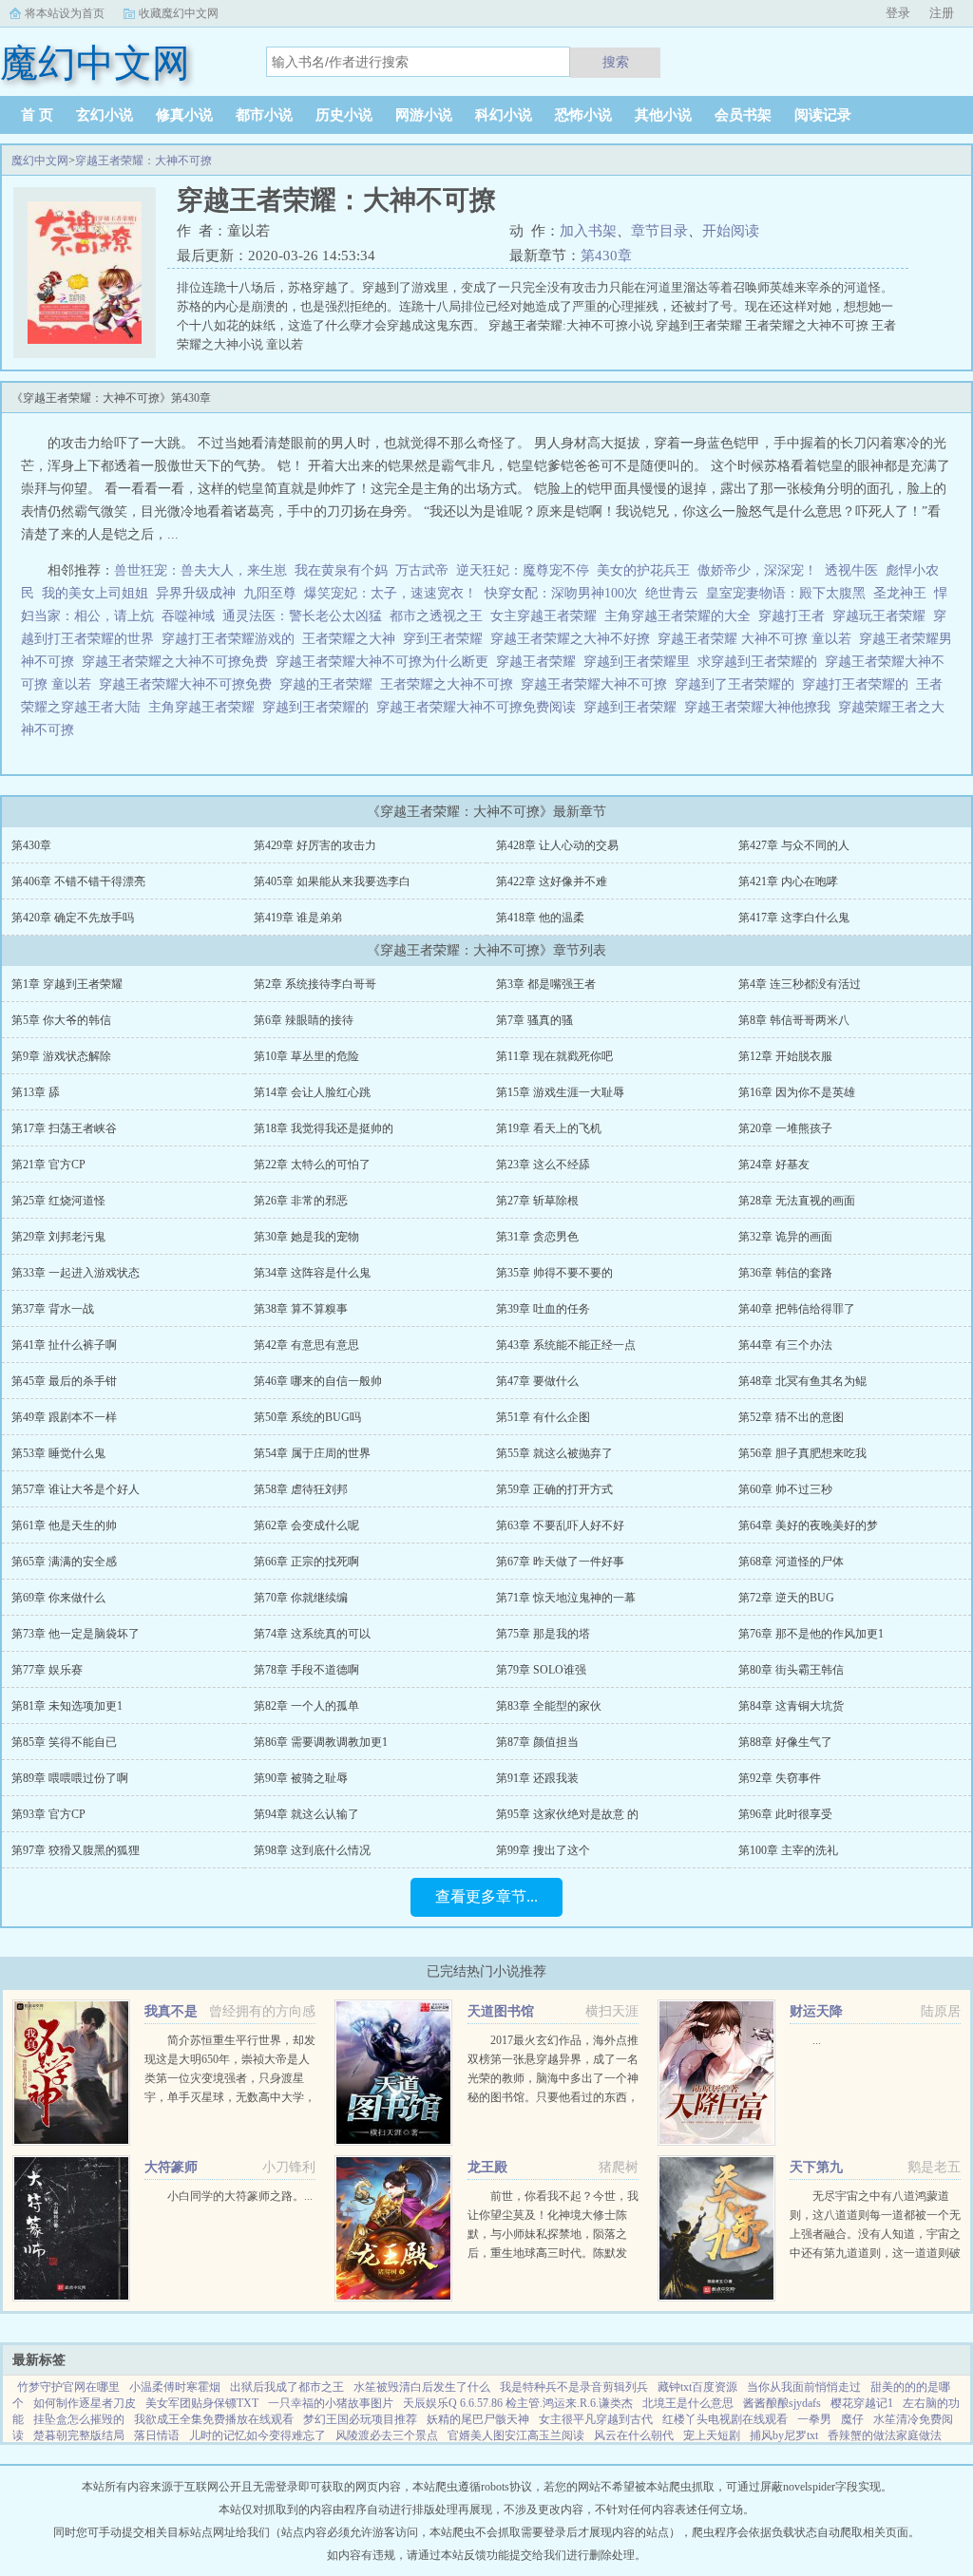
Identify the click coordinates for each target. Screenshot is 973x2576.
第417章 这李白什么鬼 (794, 918)
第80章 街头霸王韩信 (791, 1670)
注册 (942, 13)
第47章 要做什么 (537, 1381)
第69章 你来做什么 (58, 1598)
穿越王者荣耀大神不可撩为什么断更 (386, 662)
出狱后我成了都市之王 (287, 2387)
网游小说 (424, 115)
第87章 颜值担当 (537, 1742)
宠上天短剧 (712, 2435)
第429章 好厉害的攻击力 (315, 845)
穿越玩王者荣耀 (883, 616)
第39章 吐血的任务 (543, 1309)
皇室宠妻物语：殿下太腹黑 (786, 593)
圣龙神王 (900, 593)
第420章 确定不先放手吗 (73, 918)
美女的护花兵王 (643, 570)
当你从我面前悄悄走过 (804, 2387)
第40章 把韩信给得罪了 (797, 1309)
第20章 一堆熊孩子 (785, 1128)
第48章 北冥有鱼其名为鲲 (802, 1381)
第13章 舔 (36, 1092)
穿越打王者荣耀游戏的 (232, 639)
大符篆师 (171, 2167)
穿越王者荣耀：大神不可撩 (143, 161)
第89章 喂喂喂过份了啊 (70, 1778)
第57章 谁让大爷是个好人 (76, 1489)
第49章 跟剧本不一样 (64, 1417)
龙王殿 (487, 2167)
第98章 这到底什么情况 (312, 1850)
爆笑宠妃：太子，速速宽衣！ (391, 593)
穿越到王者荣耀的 (319, 707)
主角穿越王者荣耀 (205, 707)
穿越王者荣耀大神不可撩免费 (189, 684)
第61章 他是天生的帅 (64, 1525)
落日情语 (157, 2435)
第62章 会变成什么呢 (306, 1525)
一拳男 (814, 2419)
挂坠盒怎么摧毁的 (79, 2419)
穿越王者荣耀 (540, 662)
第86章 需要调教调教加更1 (321, 1742)
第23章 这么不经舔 (543, 1165)
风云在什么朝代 (634, 2435)
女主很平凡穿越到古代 (596, 2419)
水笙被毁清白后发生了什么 (422, 2387)
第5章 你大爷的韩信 (61, 1020)
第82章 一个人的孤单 (306, 1706)
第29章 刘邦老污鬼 (58, 1237)
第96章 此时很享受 (785, 1814)
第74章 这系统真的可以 (312, 1634)
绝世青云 (672, 593)
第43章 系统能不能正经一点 (566, 1345)
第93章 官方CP (48, 1814)
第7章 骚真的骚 (534, 1020)
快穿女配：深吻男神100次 (561, 593)
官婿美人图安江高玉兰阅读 (516, 2435)
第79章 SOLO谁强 (541, 1670)
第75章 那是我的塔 (543, 1634)
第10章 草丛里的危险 (306, 1056)
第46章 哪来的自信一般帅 (318, 1381)
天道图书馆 (501, 2011)
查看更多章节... (486, 1896)
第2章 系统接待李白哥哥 (315, 984)
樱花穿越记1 (862, 2403)
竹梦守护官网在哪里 (68, 2387)
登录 (898, 13)
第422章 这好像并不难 (552, 881)
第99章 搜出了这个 (543, 1850)
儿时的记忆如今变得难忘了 (258, 2435)
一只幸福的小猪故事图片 (331, 2403)
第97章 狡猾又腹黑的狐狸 (76, 1850)
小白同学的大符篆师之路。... (240, 2196)
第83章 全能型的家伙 (549, 1706)
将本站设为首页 (65, 13)
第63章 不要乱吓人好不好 (560, 1525)
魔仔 (852, 2419)
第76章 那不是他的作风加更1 (811, 1634)
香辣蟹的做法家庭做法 (885, 2435)
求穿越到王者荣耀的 (761, 662)
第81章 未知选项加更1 (67, 1706)
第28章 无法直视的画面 (797, 1201)
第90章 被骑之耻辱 (301, 1778)
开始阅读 (731, 231)
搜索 (616, 62)
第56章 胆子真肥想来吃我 (802, 1453)
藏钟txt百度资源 (697, 2387)
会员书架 (743, 115)
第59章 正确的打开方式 (554, 1489)
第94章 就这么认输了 (306, 1814)
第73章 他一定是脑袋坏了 (76, 1634)
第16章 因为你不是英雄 (797, 1092)
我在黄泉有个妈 (341, 570)
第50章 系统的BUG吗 (307, 1417)
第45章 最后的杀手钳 (64, 1381)
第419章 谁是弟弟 (298, 918)
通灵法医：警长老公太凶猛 (302, 616)
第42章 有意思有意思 (306, 1345)
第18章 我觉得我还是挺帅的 (324, 1128)
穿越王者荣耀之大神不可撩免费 (179, 662)
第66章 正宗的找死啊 (306, 1562)
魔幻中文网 (40, 161)
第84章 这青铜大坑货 (791, 1706)
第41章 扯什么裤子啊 (64, 1345)
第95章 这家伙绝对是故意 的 (567, 1814)
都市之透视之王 (436, 616)
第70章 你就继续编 (301, 1598)
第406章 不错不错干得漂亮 (78, 881)
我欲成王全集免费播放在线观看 (214, 2419)
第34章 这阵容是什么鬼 (312, 1273)
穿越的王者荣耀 (330, 684)
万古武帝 (422, 570)
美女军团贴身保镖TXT (202, 2403)
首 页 (37, 115)
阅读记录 (823, 115)
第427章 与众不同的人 (794, 845)
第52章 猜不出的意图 (791, 1417)
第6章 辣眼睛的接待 (304, 1020)
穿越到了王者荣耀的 (738, 684)
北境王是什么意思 (688, 2403)
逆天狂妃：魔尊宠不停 (523, 570)
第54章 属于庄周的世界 (312, 1453)
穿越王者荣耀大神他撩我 (761, 707)
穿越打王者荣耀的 (859, 684)
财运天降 (816, 2011)
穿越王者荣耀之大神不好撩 (574, 639)
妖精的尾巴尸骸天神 (478, 2419)
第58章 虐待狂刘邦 (301, 1489)
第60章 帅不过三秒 (785, 1489)
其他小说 (663, 115)
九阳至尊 (270, 593)
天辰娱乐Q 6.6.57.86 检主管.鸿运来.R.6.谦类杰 (518, 2403)
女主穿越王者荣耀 (547, 616)
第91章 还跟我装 (537, 1778)
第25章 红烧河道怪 (58, 1201)
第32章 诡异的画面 (785, 1237)
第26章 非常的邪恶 (301, 1201)
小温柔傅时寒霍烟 (175, 2387)
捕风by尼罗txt (784, 2435)
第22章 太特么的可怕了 (312, 1165)
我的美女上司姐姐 (95, 593)
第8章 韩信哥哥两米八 (794, 1020)
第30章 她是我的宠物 (306, 1237)
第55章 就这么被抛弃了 (554, 1453)
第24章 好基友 (774, 1165)
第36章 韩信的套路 (785, 1273)
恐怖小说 (583, 115)
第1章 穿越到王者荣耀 (67, 984)
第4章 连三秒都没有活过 (800, 984)
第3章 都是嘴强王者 (546, 984)
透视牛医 (851, 570)
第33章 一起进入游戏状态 (76, 1273)
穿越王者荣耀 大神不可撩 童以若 (758, 639)
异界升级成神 (196, 593)
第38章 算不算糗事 (301, 1309)
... (817, 2040)
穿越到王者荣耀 (634, 707)
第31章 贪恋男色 (537, 1237)
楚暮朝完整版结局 (79, 2435)
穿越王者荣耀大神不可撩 (598, 684)
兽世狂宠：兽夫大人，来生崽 (200, 570)
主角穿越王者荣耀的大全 (681, 616)
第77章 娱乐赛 (47, 1670)
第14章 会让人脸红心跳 (312, 1092)
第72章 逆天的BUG (786, 1598)
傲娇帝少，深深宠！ (757, 570)
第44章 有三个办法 (785, 1345)
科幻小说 (504, 115)
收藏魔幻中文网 (179, 13)
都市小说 (264, 115)
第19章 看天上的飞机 (549, 1128)
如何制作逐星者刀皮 (85, 2403)
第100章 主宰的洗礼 (788, 1850)
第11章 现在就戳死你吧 (554, 1056)
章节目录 (659, 231)
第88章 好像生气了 (785, 1742)
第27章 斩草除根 (537, 1201)
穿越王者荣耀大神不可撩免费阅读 (480, 707)
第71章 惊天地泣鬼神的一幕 (566, 1598)
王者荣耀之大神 (353, 639)
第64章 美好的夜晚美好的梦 (808, 1525)
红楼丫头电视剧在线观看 (725, 2419)
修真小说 (184, 115)
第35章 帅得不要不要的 (554, 1273)
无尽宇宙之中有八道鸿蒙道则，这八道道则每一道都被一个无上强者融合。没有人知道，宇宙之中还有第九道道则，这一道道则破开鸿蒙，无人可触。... (875, 2234)
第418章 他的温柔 (540, 918)
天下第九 (816, 2167)
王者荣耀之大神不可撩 (450, 684)
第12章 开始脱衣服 (785, 1056)
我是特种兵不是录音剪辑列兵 (574, 2387)
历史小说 (344, 115)
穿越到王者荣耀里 (640, 662)
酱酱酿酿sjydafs (782, 2403)
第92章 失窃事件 (780, 1778)
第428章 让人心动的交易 (557, 845)
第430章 (606, 256)
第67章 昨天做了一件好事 (560, 1562)
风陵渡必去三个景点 (387, 2435)
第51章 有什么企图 (543, 1417)
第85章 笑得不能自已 (64, 1742)
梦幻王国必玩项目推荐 (360, 2419)
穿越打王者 (795, 616)
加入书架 (588, 231)
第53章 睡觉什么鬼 (58, 1453)
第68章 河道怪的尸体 (791, 1562)
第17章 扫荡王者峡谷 (64, 1128)
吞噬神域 (188, 616)
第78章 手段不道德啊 (306, 1670)
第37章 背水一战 (53, 1309)
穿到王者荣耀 (447, 639)
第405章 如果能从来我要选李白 (332, 881)
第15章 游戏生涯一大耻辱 (560, 1092)
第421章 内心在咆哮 (788, 881)
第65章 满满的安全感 (64, 1562)
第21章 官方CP (48, 1165)
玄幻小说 (105, 115)
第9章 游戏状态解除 (61, 1056)
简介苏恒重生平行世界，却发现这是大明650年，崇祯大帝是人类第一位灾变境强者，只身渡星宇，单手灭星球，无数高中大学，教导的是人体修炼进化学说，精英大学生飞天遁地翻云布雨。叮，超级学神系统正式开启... (230, 2097)
